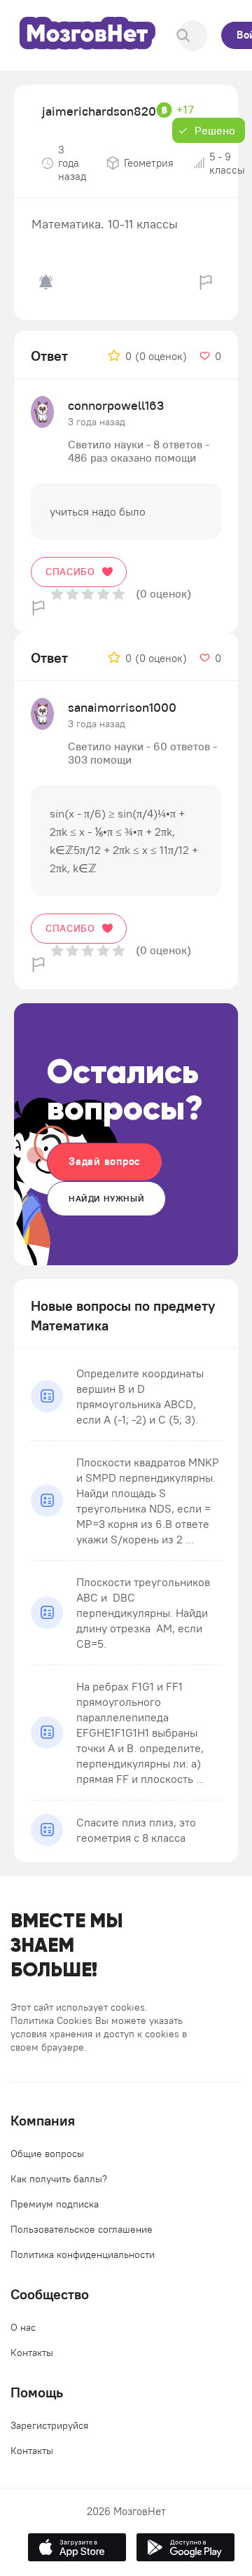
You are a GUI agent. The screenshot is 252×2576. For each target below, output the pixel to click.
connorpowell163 (116, 405)
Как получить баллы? (59, 2179)
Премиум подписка (55, 2204)
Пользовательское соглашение (82, 2229)
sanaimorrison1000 (122, 707)
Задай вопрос (105, 1161)
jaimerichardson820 (99, 111)
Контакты (32, 2353)
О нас (23, 2327)
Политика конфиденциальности (83, 2254)
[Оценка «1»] (57, 594)
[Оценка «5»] (119, 594)
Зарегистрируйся (49, 2425)
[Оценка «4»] (103, 594)
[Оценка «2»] (72, 594)
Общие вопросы (47, 2154)
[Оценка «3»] (88, 594)
